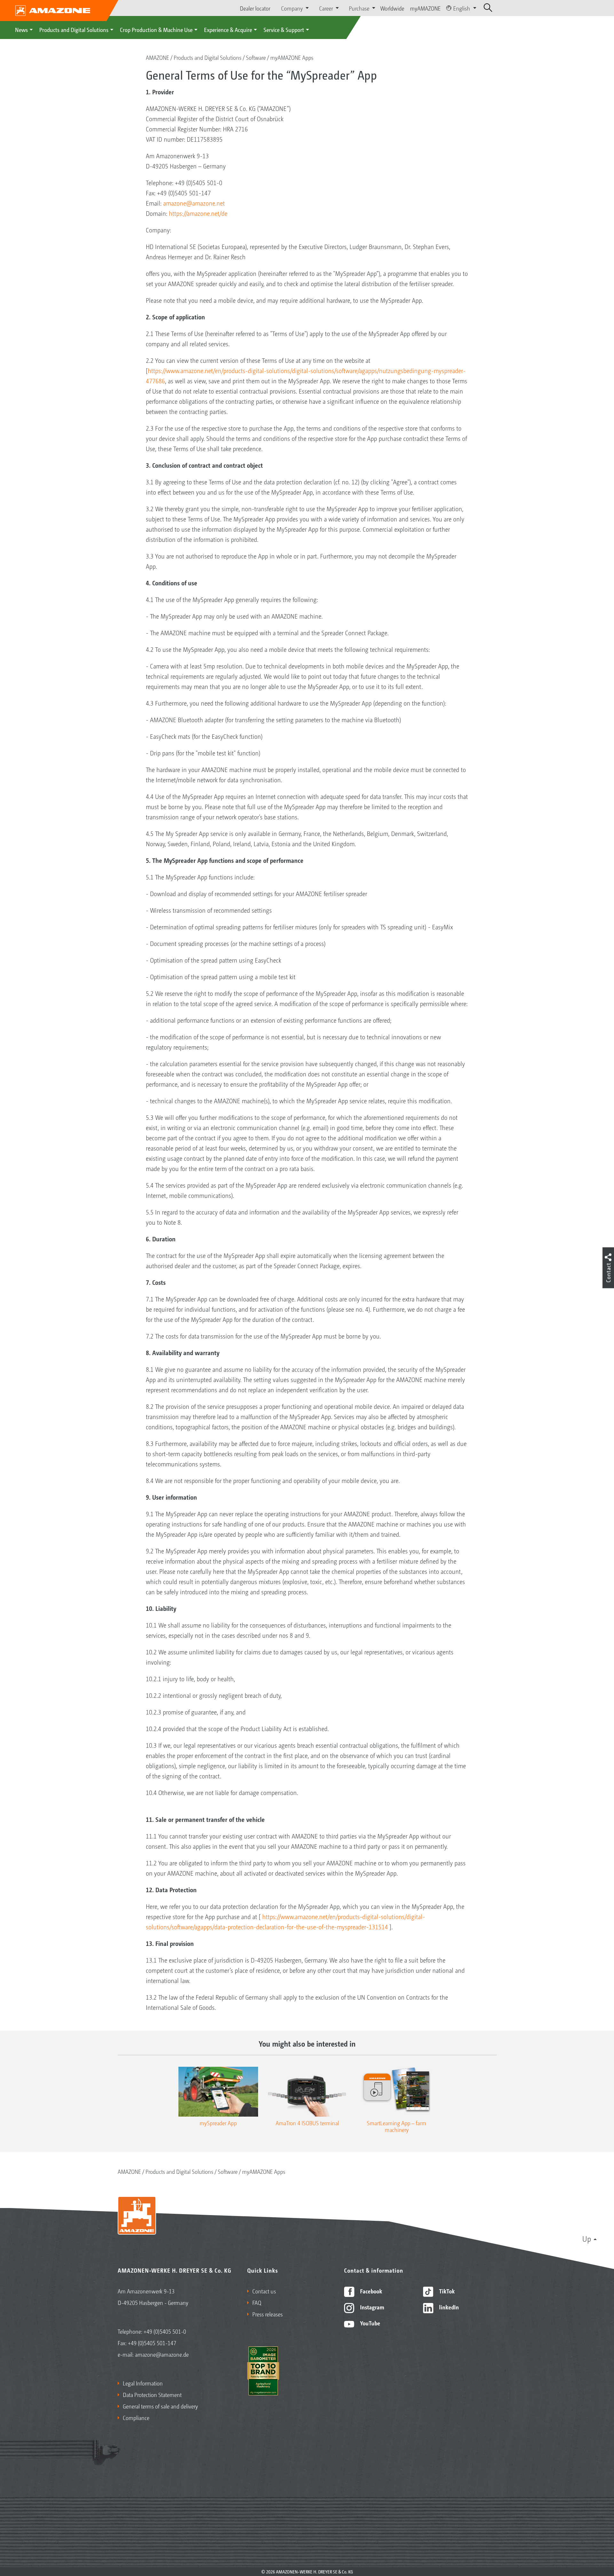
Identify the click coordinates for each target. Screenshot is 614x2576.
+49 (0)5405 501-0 (165, 2331)
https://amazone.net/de (198, 213)
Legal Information (143, 2383)
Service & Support (284, 29)
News (21, 29)
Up (587, 2238)
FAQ (257, 2302)
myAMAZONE (425, 8)
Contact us (264, 2291)
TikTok (446, 2291)
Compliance (136, 2417)
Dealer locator (255, 8)
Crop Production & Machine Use (156, 29)
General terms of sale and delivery (160, 2406)
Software (256, 57)
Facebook (370, 2291)
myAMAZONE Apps (292, 57)
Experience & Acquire (228, 29)
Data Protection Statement (152, 2394)
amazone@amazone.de (162, 2354)
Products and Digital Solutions (74, 29)
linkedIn (448, 2307)
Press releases (268, 2314)
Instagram (371, 2307)
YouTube (370, 2323)
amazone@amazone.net (194, 203)
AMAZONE (157, 57)
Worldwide (392, 8)
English (462, 8)
